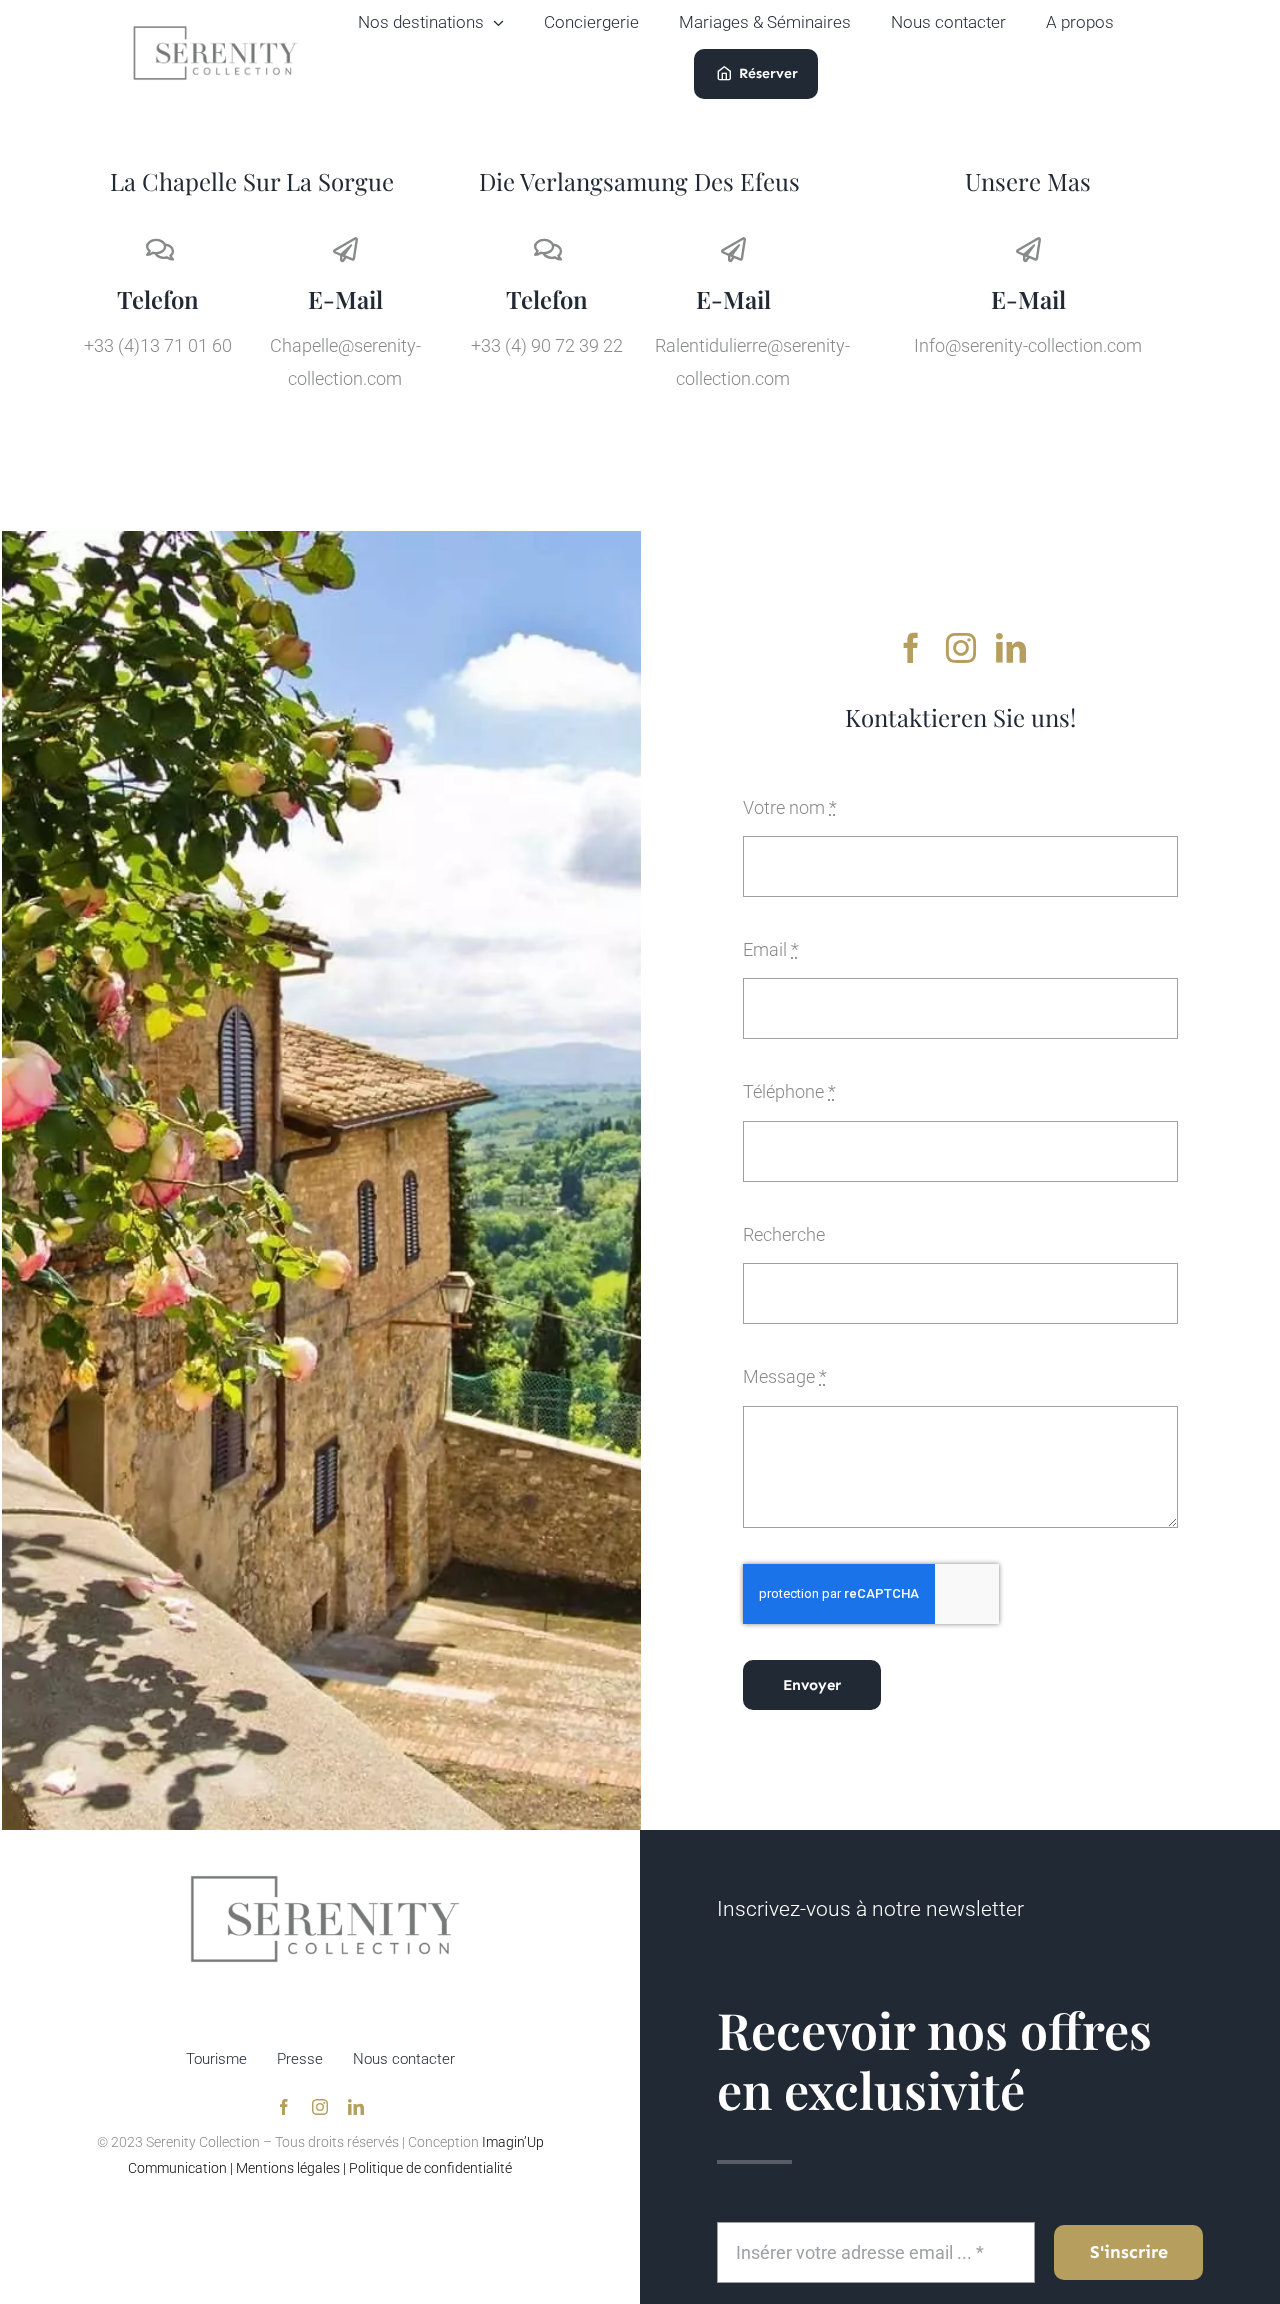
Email (771, 949)
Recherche (784, 1234)
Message (785, 1376)
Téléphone (789, 1091)
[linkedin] (1011, 648)
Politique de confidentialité (430, 2168)
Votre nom (790, 807)
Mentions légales (288, 2168)
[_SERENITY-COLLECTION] (215, 30)
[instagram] (961, 648)
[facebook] (911, 648)
